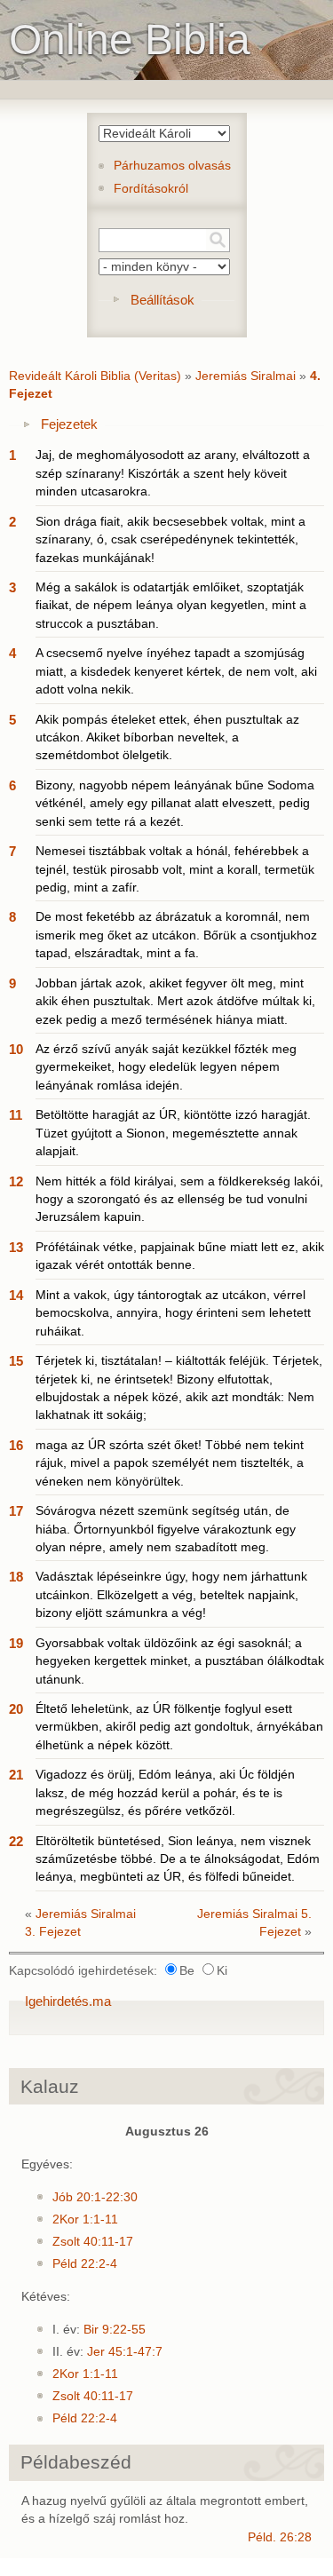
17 (16, 1511)
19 (16, 1643)
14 (16, 1295)
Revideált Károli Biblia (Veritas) (95, 376)
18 (16, 1577)
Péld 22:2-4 (85, 2264)
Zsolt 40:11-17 (93, 2242)
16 (16, 1445)
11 (16, 1115)
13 (16, 1247)
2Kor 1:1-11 (85, 2219)
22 (16, 1841)
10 (16, 1049)
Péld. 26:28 (280, 2537)
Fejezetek (69, 424)
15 (16, 1361)
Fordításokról (151, 189)
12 (16, 1181)
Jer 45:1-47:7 (125, 2352)
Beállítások (163, 300)
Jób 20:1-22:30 (95, 2197)
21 (16, 1775)
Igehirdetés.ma (68, 2001)
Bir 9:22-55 (115, 2330)
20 (16, 1709)
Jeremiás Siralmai (246, 376)
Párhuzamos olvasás (172, 166)
